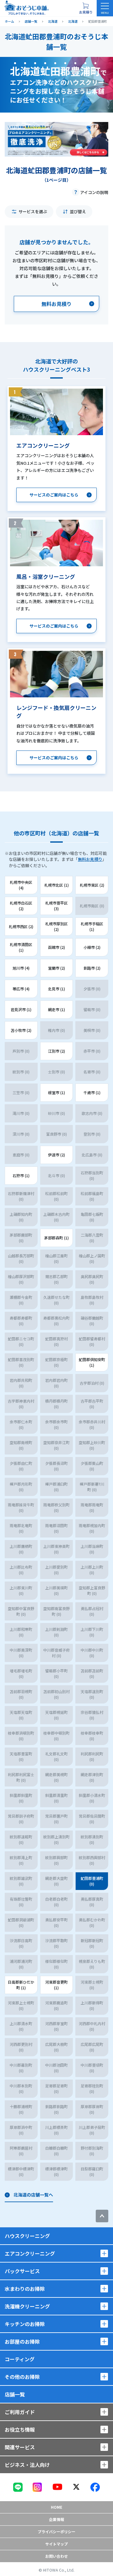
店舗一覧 (15, 2394)
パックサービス (22, 2271)
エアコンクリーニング (30, 2253)
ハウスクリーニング (27, 2236)
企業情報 (56, 2519)
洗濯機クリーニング (27, 2306)
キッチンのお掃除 (25, 2324)
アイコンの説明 (94, 192)
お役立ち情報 (20, 2429)
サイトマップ (56, 2544)
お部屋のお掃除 (22, 2341)
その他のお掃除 (22, 2377)
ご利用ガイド (20, 2412)
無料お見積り (90, 859)
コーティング (20, 2359)
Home (56, 2507)
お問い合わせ (56, 2556)
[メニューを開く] (105, 8)
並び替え (78, 211)
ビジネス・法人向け (27, 2465)
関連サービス (20, 2447)
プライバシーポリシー (56, 2532)
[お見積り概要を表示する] (86, 8)
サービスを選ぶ (33, 211)
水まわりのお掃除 (25, 2289)
